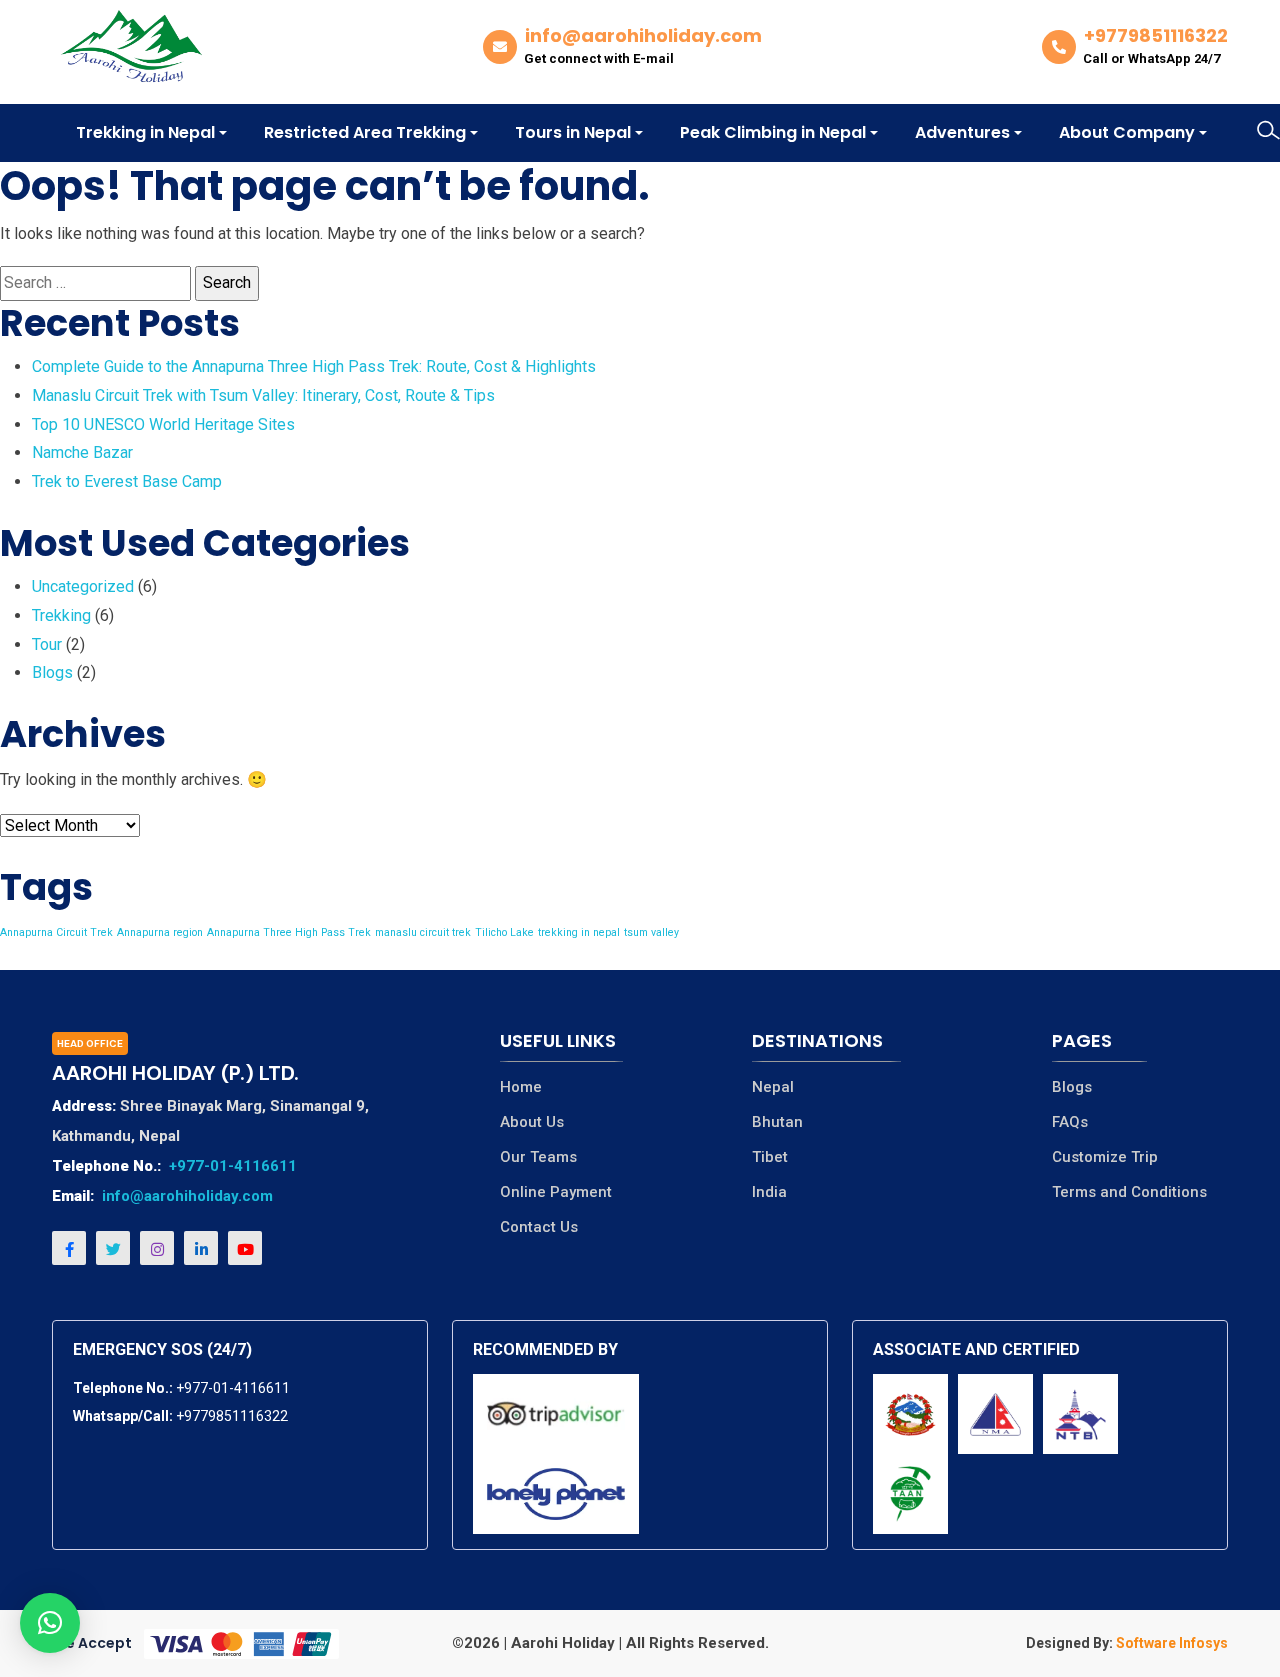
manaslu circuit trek (423, 932)
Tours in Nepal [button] (573, 132)
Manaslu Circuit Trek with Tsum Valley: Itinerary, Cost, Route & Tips (263, 395)
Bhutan (777, 1122)
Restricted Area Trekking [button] (365, 132)
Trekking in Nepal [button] (145, 132)
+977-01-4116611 (233, 1166)
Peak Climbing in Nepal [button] (773, 132)
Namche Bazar (82, 452)
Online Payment (556, 1192)
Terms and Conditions (1129, 1192)
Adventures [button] (962, 132)
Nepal (773, 1087)
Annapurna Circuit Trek (56, 932)
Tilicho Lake (504, 932)
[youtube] (245, 1248)
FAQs (1070, 1122)
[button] (50, 1623)
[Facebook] (69, 1248)
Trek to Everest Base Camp (127, 481)
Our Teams (538, 1157)
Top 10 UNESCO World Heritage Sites (163, 424)
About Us (532, 1122)
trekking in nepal (579, 932)
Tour (47, 644)
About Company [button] (1127, 132)
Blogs (52, 672)
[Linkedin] (201, 1248)
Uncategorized (83, 586)
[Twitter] (113, 1248)
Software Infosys (1170, 1643)
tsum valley (651, 932)
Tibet (770, 1157)
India (769, 1192)
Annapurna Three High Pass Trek (289, 932)
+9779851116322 (232, 1416)
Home (521, 1087)
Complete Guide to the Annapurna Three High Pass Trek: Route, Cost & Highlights (314, 366)
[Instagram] (157, 1248)
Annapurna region (160, 932)
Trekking (61, 615)
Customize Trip (1105, 1157)
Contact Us (539, 1227)
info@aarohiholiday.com (187, 1196)
